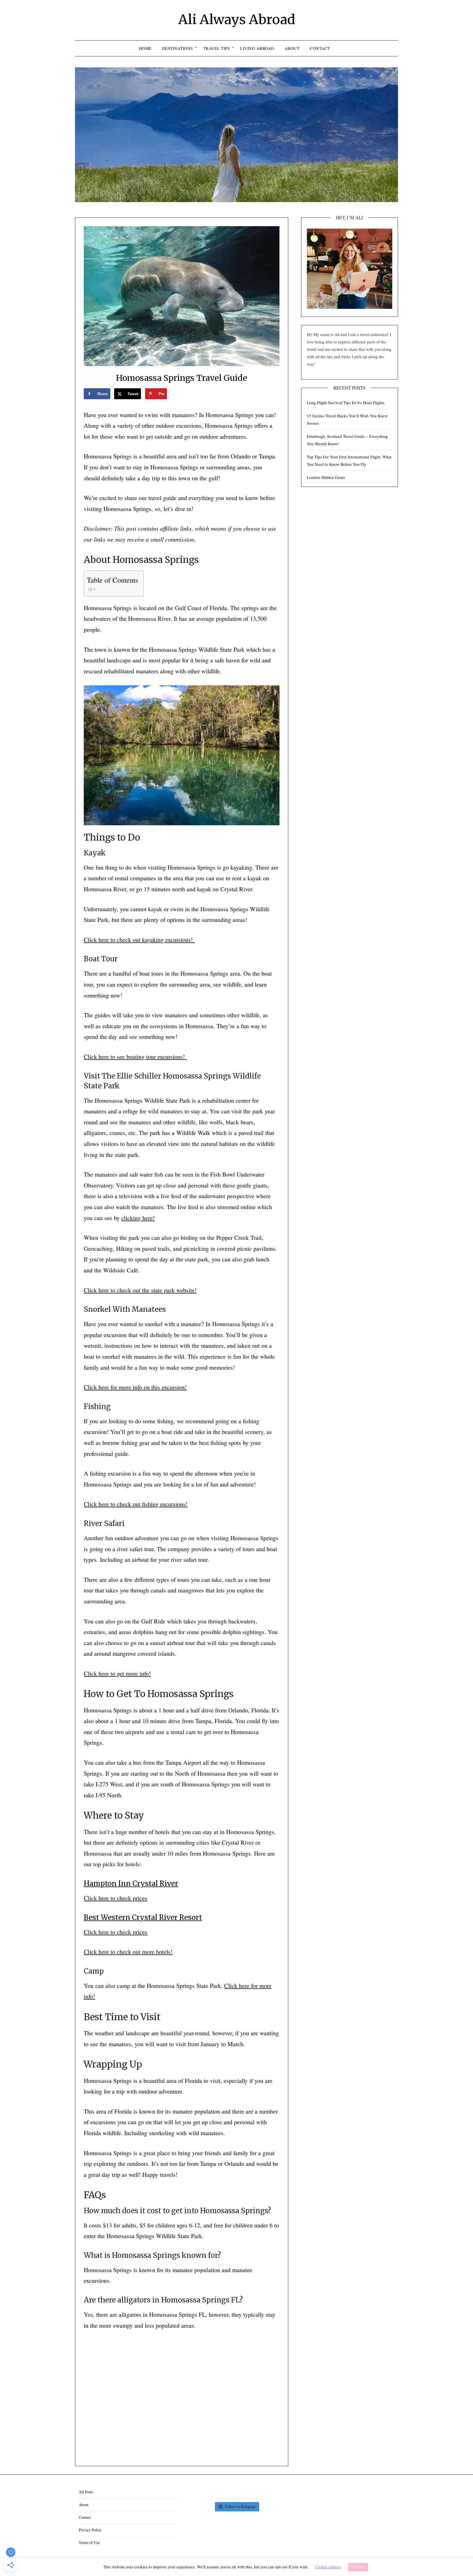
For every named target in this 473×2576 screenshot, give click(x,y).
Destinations (178, 48)
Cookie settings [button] (328, 2567)
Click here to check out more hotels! (128, 1952)
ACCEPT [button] (358, 2567)
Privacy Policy (90, 2530)
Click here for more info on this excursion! (135, 1387)
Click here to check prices (116, 1898)
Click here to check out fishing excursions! (136, 1504)
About (292, 48)
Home (145, 48)
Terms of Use (89, 2542)
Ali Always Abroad (237, 19)
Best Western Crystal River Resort (143, 1917)
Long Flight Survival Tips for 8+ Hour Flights (346, 403)
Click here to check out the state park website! (140, 1290)
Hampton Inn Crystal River (131, 1884)
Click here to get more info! (117, 1673)
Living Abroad (257, 48)
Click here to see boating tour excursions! (135, 1056)
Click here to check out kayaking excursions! (139, 940)
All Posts (86, 2492)
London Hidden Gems (326, 477)
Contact (320, 48)
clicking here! (138, 1218)
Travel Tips (217, 48)
